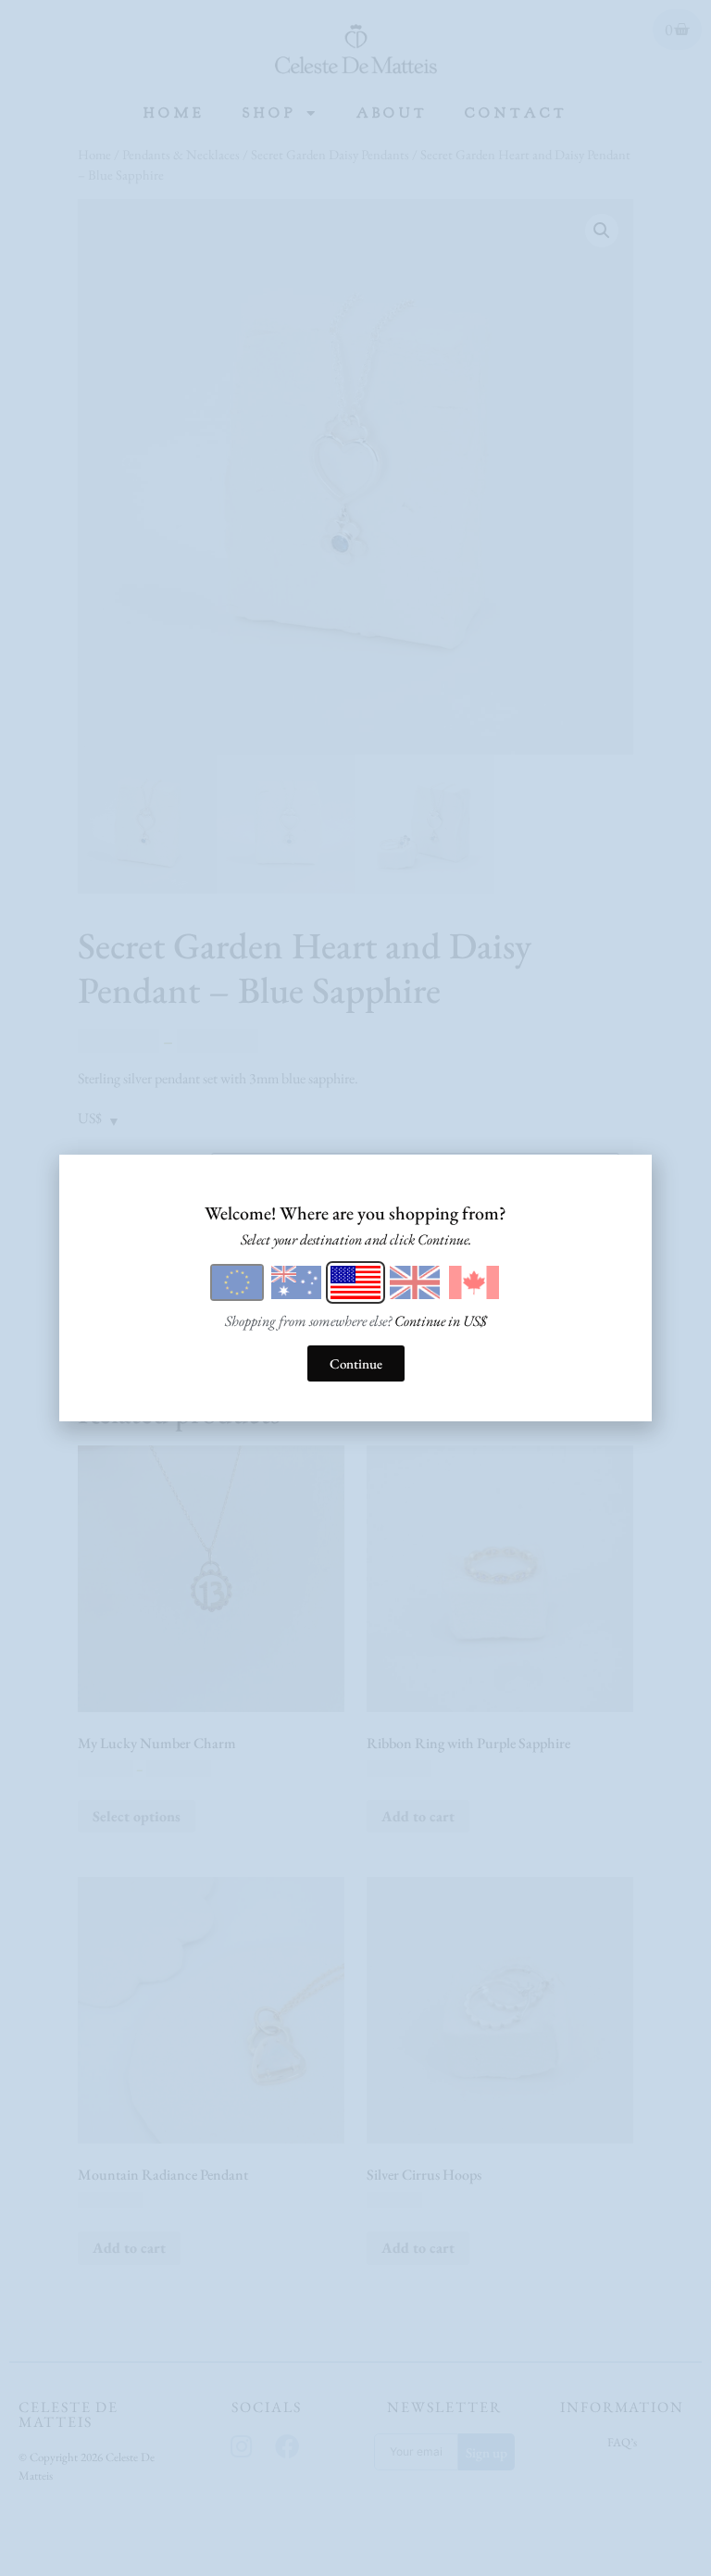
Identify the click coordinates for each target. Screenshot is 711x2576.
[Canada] (474, 1282)
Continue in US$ (441, 1321)
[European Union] (237, 1282)
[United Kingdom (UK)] (415, 1282)
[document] (355, 1288)
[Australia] (296, 1282)
